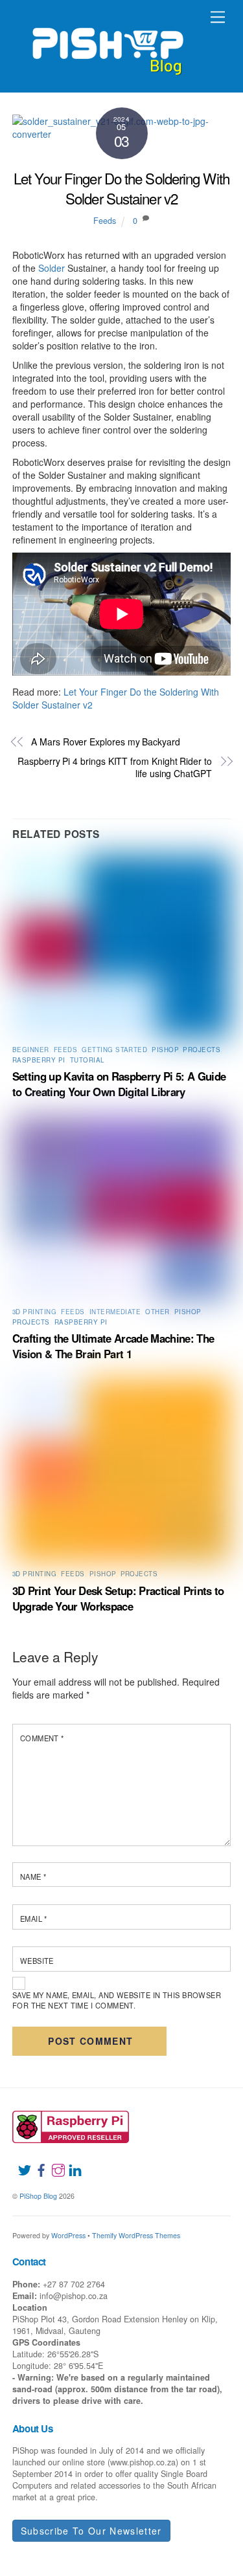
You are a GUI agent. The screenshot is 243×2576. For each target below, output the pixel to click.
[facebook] (36, 2163)
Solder (52, 268)
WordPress (68, 2235)
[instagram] (53, 2163)
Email (34, 1919)
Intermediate (115, 1312)
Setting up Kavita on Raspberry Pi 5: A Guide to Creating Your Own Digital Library (119, 1084)
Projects (202, 1050)
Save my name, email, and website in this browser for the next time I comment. (117, 2000)
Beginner (31, 1050)
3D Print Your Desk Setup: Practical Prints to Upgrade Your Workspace (118, 1598)
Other (157, 1312)
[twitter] (19, 2163)
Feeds (105, 221)
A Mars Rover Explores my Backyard (106, 742)
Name (33, 1877)
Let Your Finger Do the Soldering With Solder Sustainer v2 (121, 188)
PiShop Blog (38, 2196)
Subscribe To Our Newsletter (91, 2531)
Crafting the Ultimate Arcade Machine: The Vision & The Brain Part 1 (113, 1346)
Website (37, 1961)
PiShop (165, 1050)
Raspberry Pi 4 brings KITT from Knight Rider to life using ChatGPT (115, 768)
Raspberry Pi (39, 1060)
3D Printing (34, 1312)
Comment (42, 1738)
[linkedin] (70, 2163)
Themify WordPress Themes (136, 2235)
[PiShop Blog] (107, 45)
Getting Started (114, 1050)
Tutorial (87, 1060)
